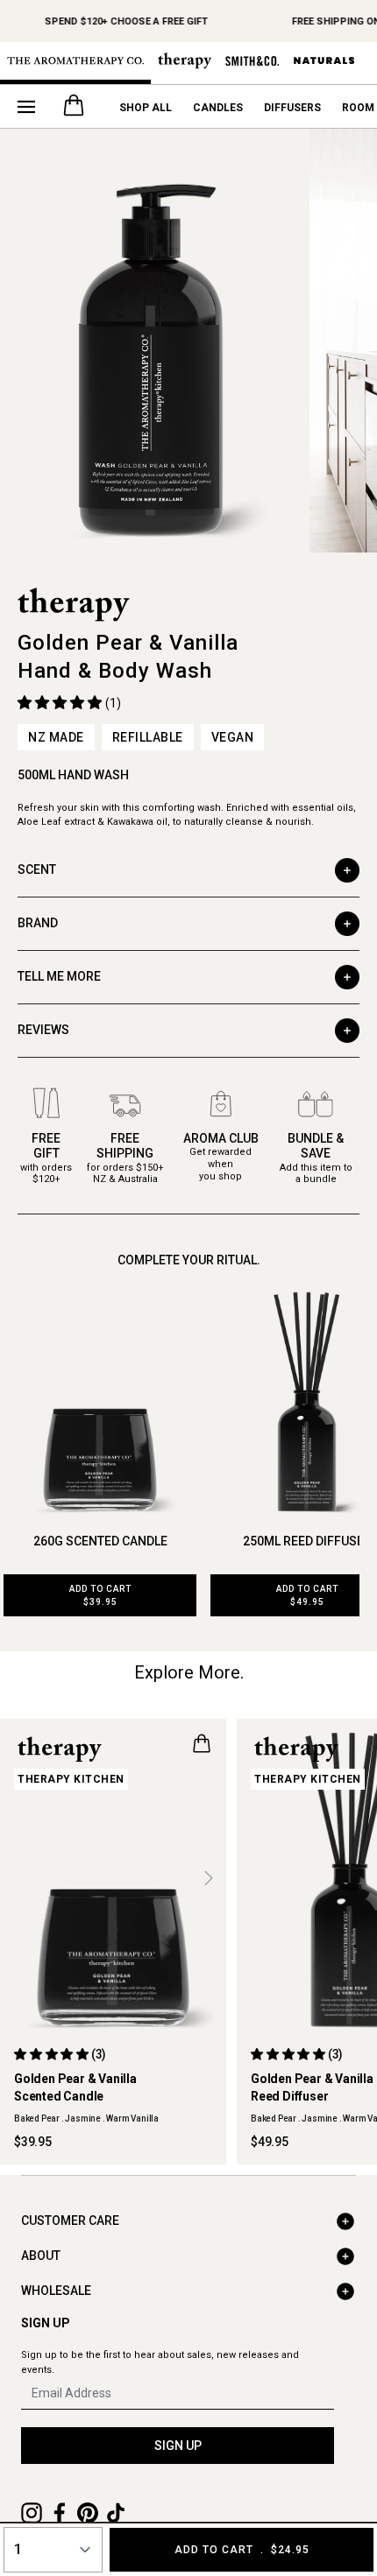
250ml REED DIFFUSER (307, 1541)
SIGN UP (178, 2446)
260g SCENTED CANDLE (100, 1541)
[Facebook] (60, 2513)
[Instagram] (32, 2513)
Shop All (146, 108)
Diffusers (292, 108)
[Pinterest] (88, 2513)
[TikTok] (116, 2513)
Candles (218, 108)
